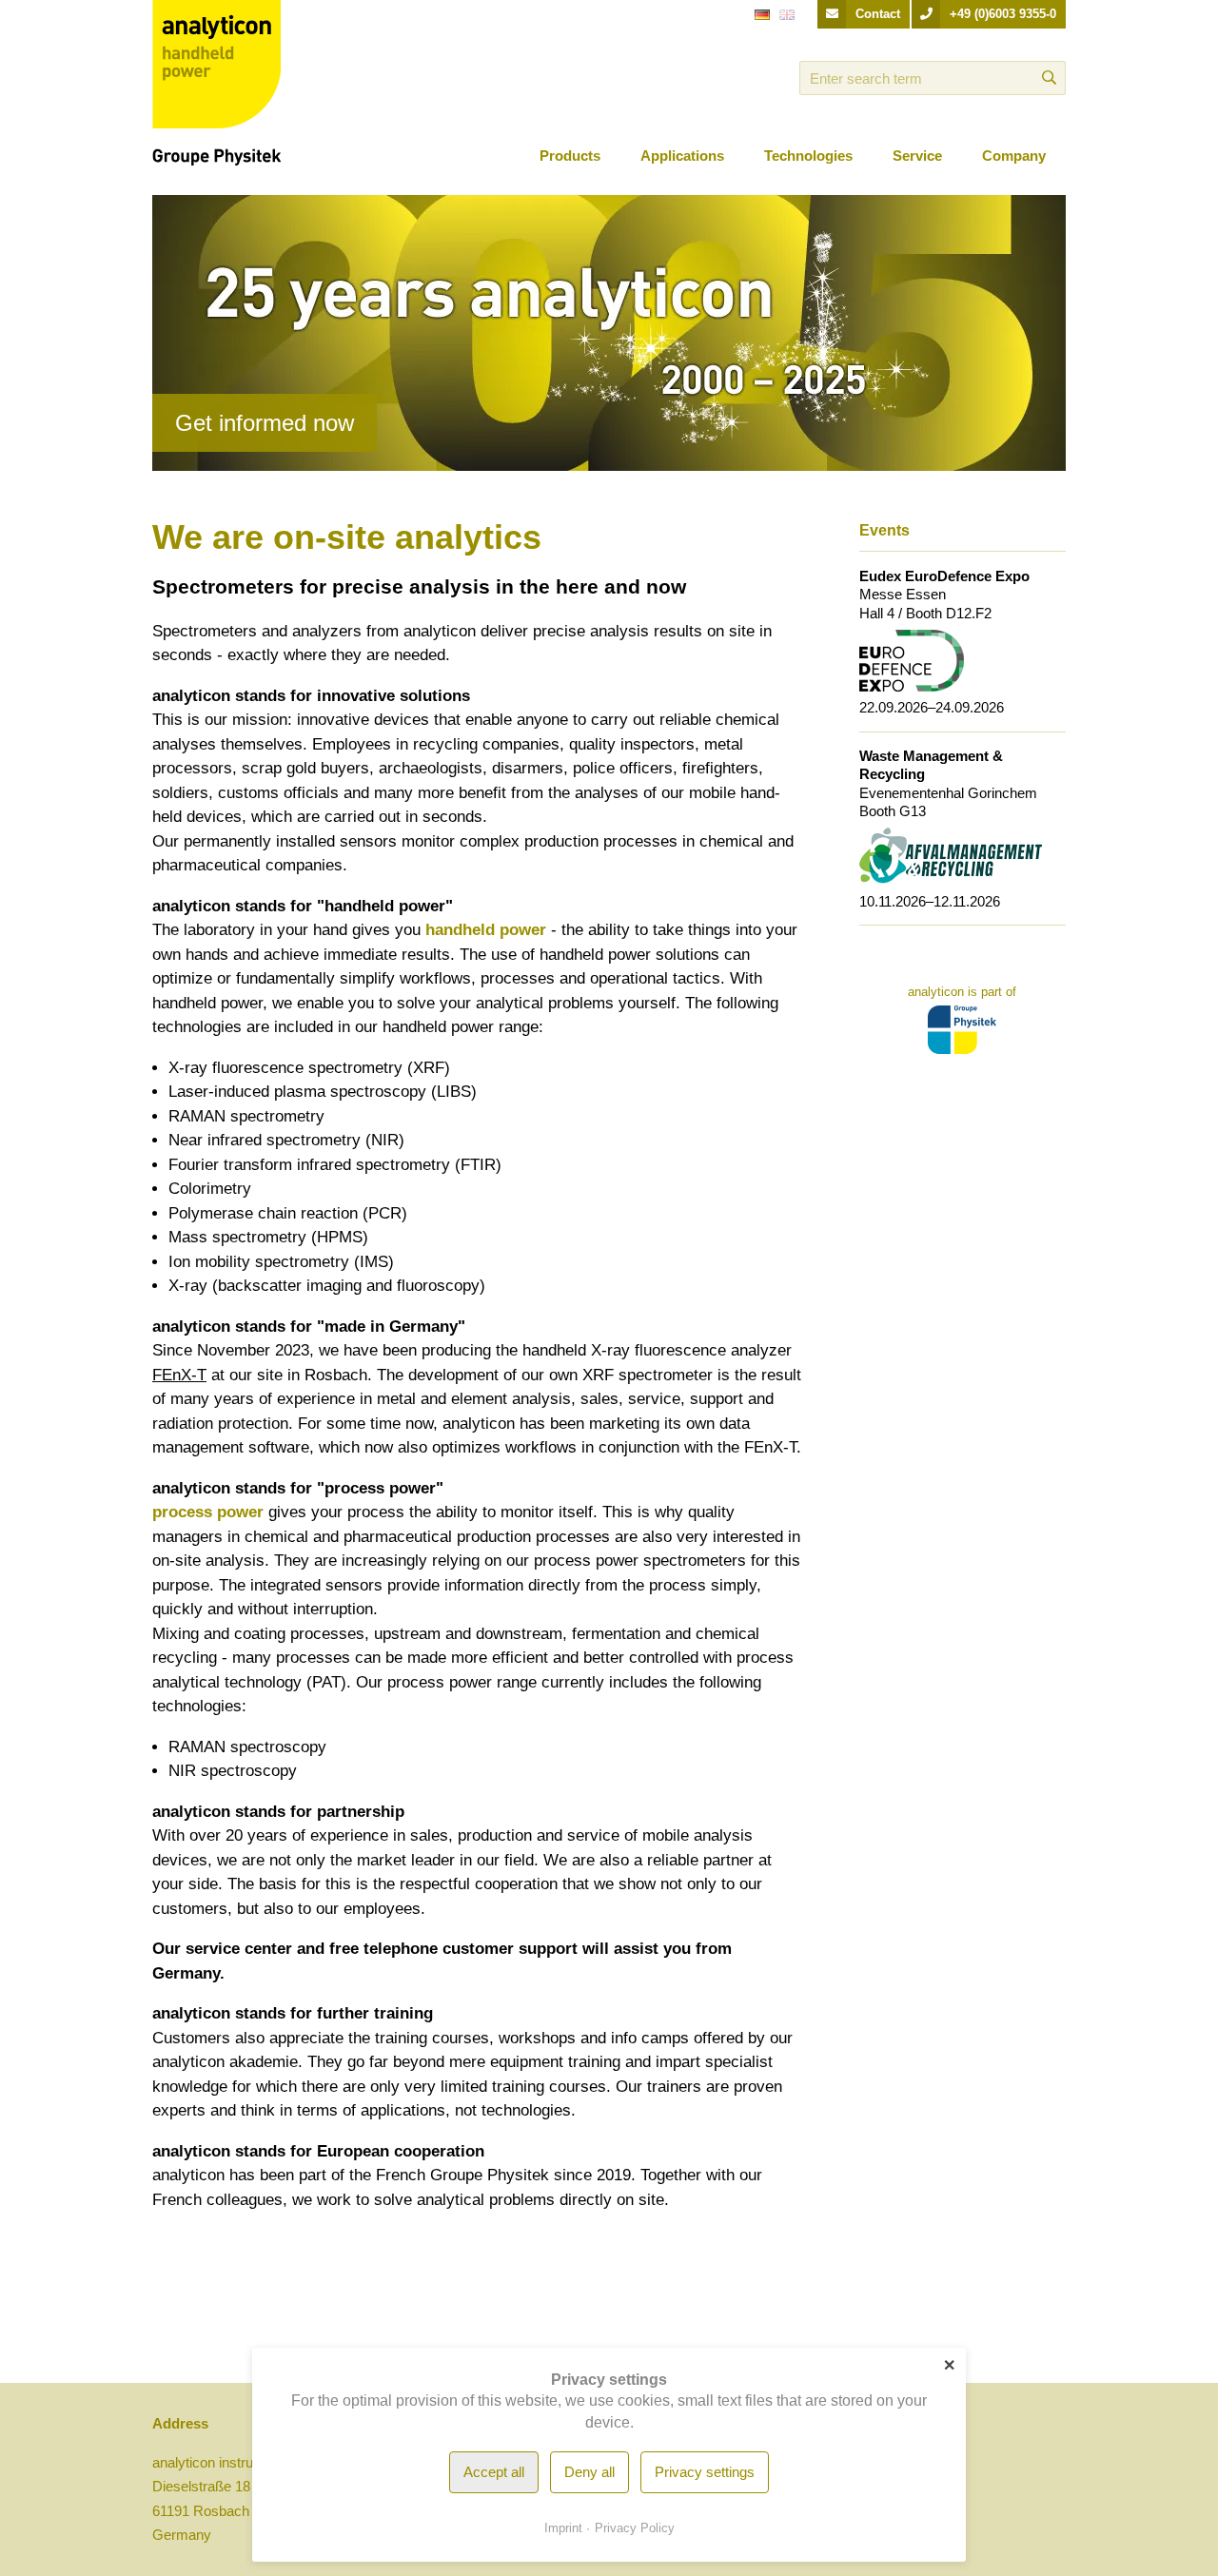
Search (1049, 78)
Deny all (589, 2472)
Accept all (494, 2472)
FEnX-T (179, 1375)
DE (762, 22)
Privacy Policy (635, 2528)
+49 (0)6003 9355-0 (1003, 14)
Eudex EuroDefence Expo (944, 576)
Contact (878, 14)
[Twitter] (759, 78)
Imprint (563, 2528)
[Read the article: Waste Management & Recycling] (951, 855)
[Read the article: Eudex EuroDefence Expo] (912, 659)
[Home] (216, 81)
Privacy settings (705, 2472)
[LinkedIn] (706, 78)
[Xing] (733, 78)
